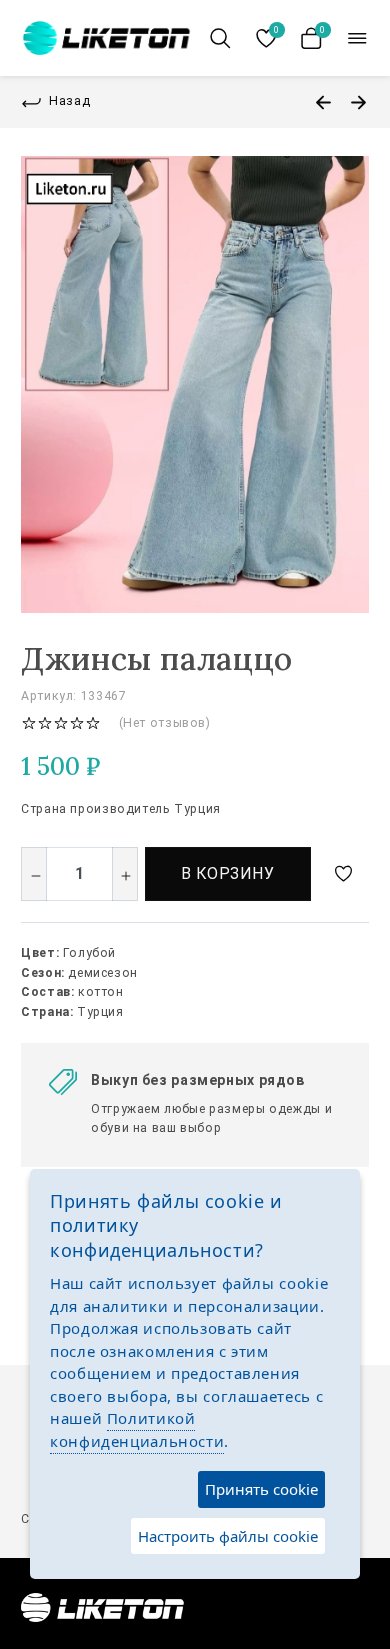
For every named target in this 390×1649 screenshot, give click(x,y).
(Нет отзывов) (165, 723)
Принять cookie (261, 1489)
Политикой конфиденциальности (137, 1429)
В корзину (228, 873)
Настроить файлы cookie (228, 1536)
